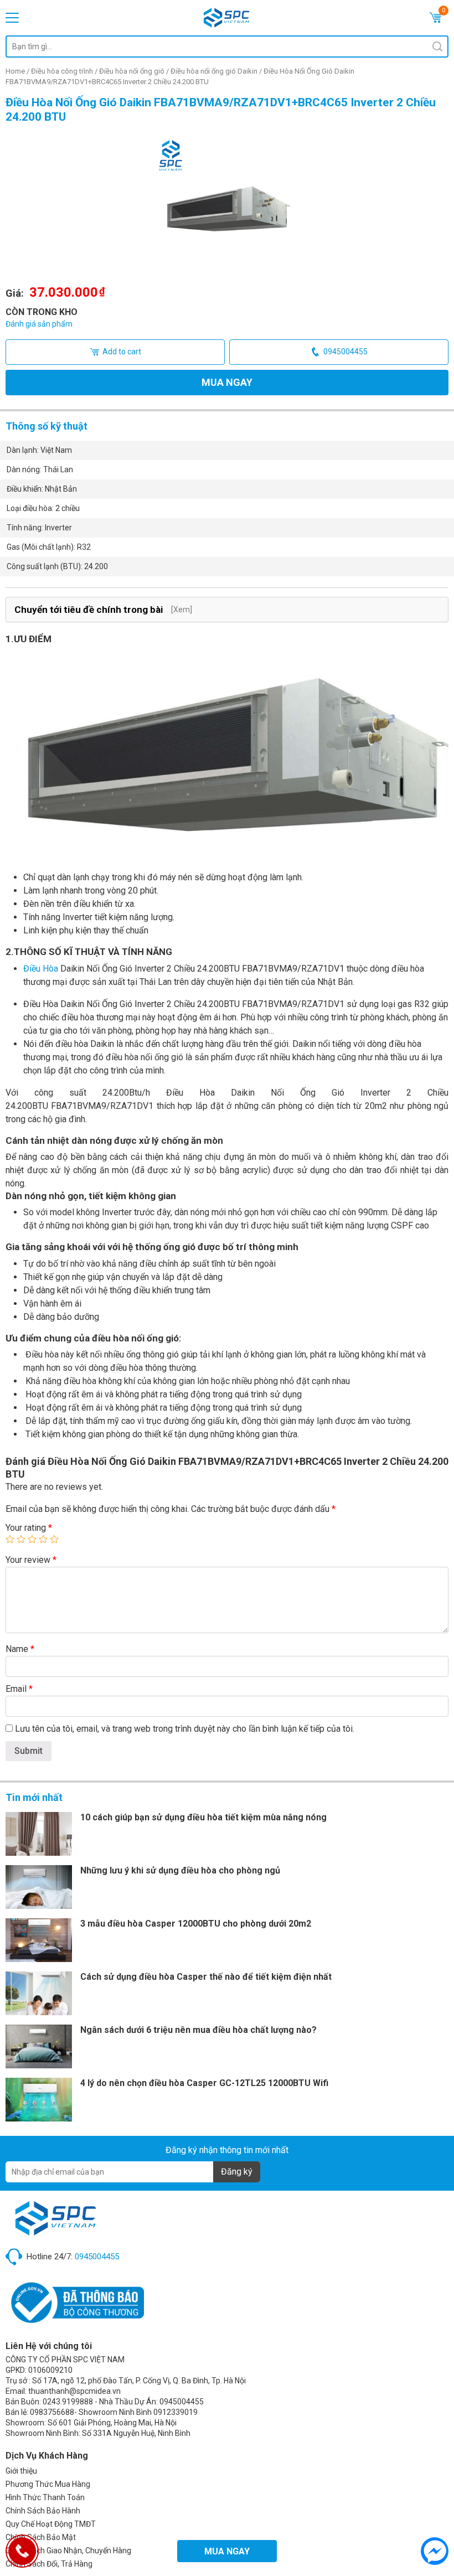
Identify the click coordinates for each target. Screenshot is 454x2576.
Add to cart (122, 352)
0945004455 (345, 352)
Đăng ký (237, 2172)
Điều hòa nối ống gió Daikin (214, 71)
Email (19, 1689)
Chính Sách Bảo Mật (41, 2537)
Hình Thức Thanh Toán (45, 2497)
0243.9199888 (68, 2402)
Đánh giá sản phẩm (39, 324)
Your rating (29, 1528)
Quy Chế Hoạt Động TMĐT (51, 2524)
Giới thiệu (21, 2471)
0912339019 (176, 2412)
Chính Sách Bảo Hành (43, 2511)
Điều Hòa (41, 969)
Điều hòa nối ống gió (132, 71)
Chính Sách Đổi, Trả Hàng (49, 2564)
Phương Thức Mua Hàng (48, 2484)
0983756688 (52, 2412)
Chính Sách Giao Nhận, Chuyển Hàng (68, 2551)
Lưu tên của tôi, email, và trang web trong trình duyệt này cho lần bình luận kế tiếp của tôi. (185, 1729)
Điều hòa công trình (62, 71)
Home (15, 71)
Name (20, 1649)
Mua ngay (227, 382)
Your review (31, 1560)
